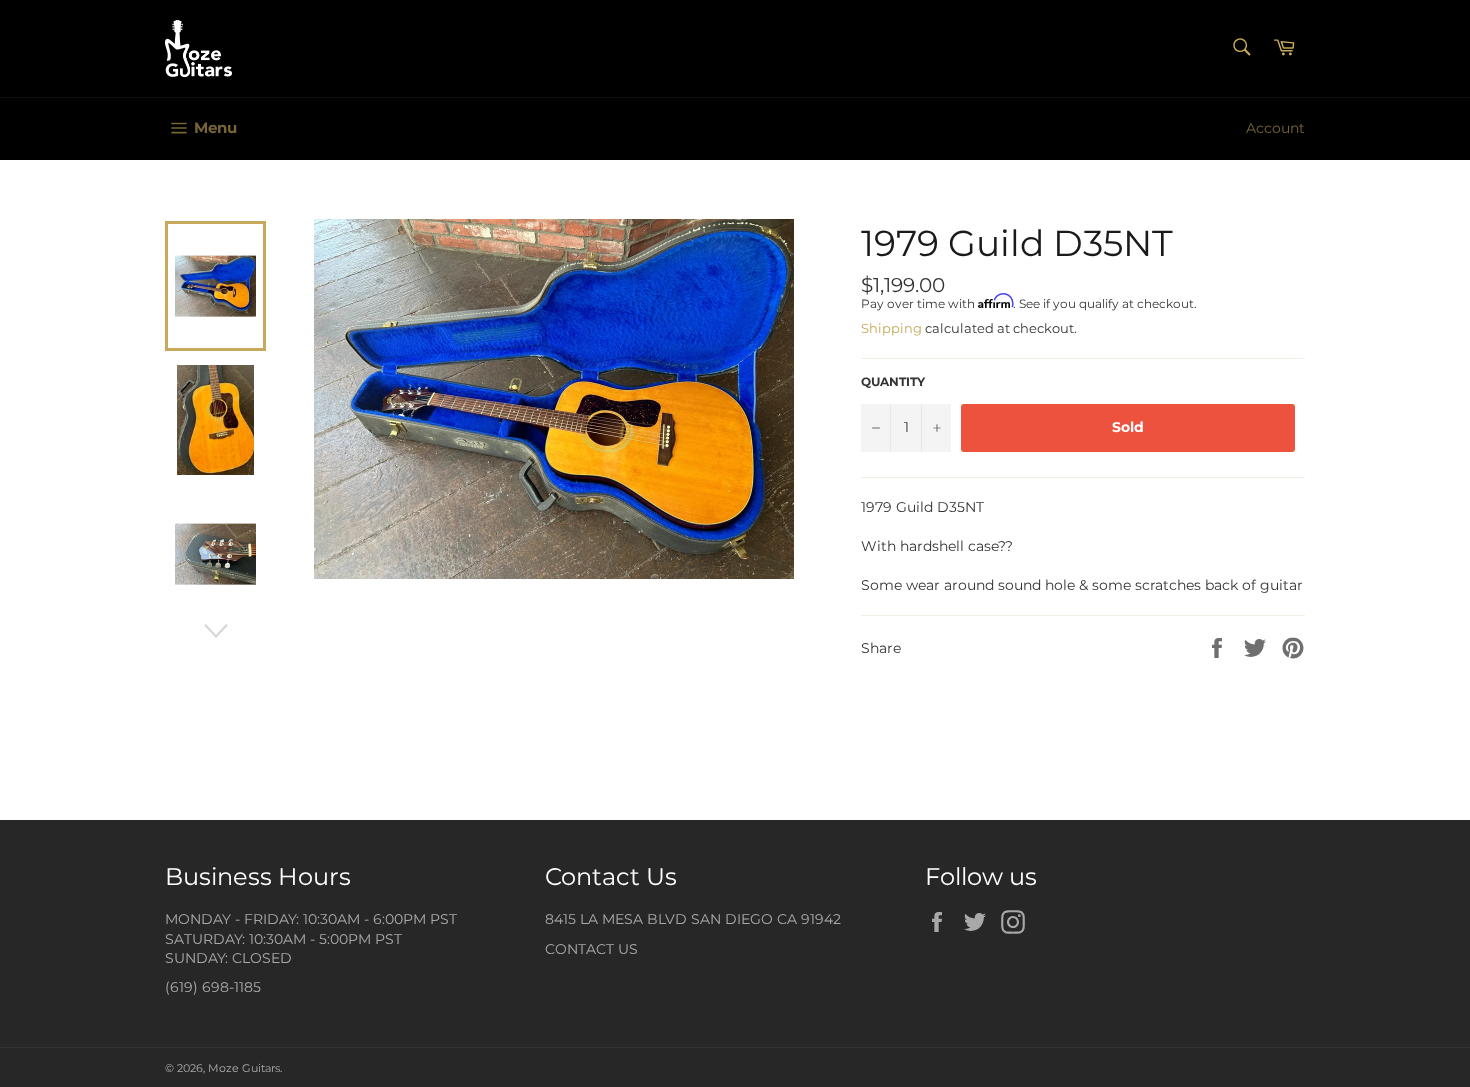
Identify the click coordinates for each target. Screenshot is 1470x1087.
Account (1275, 128)
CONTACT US (591, 949)
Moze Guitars (244, 1068)
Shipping (891, 328)
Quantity (893, 381)
